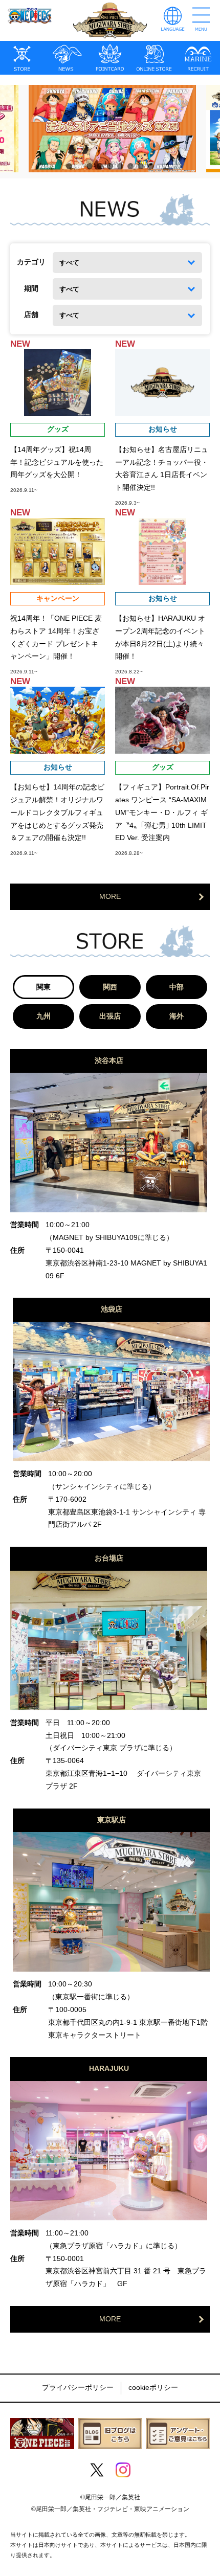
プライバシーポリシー (78, 2388)
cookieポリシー (153, 2388)
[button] (69, 166)
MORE (110, 897)
